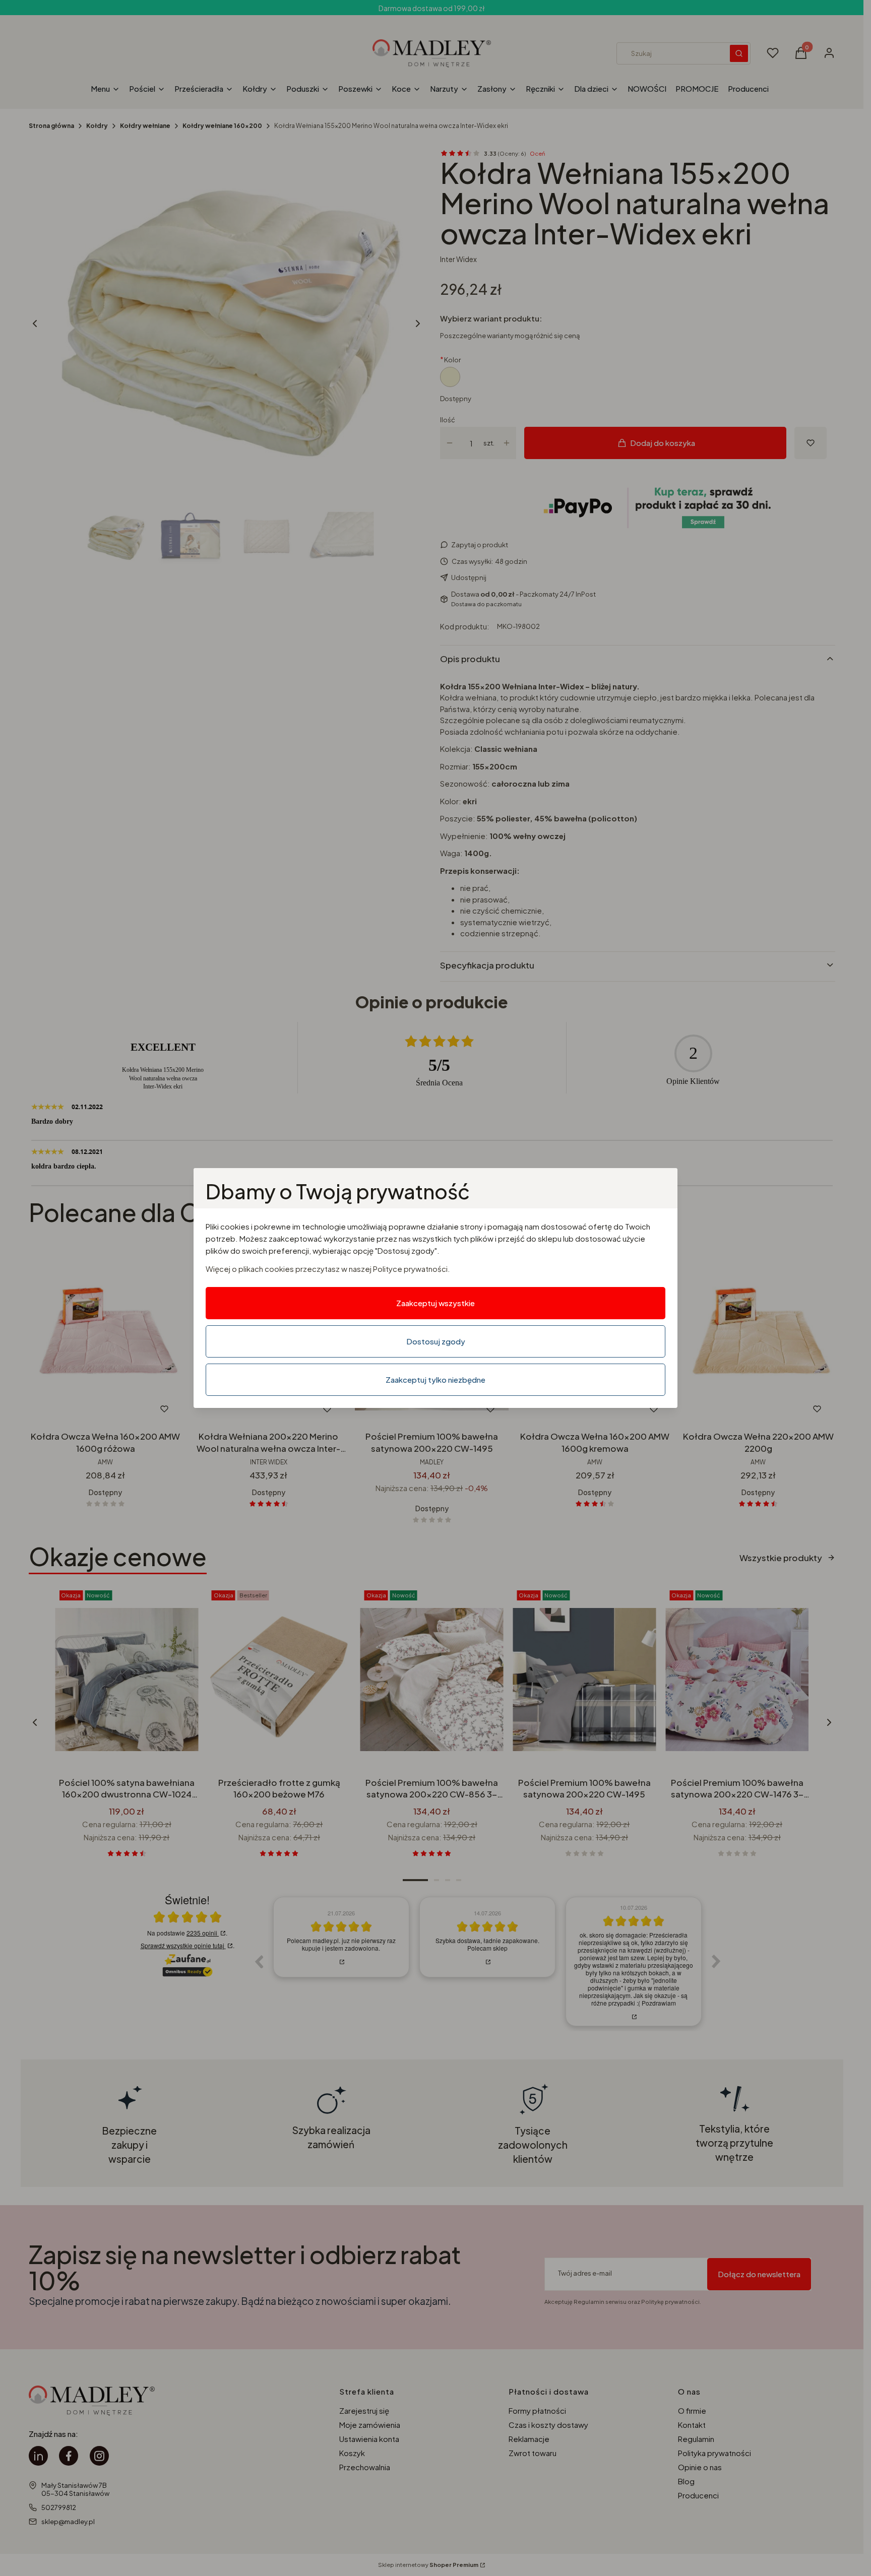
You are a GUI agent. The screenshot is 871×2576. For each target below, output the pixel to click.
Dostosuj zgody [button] (436, 1341)
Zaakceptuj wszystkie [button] (435, 1303)
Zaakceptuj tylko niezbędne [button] (435, 1379)
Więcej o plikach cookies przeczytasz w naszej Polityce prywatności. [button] (328, 1269)
